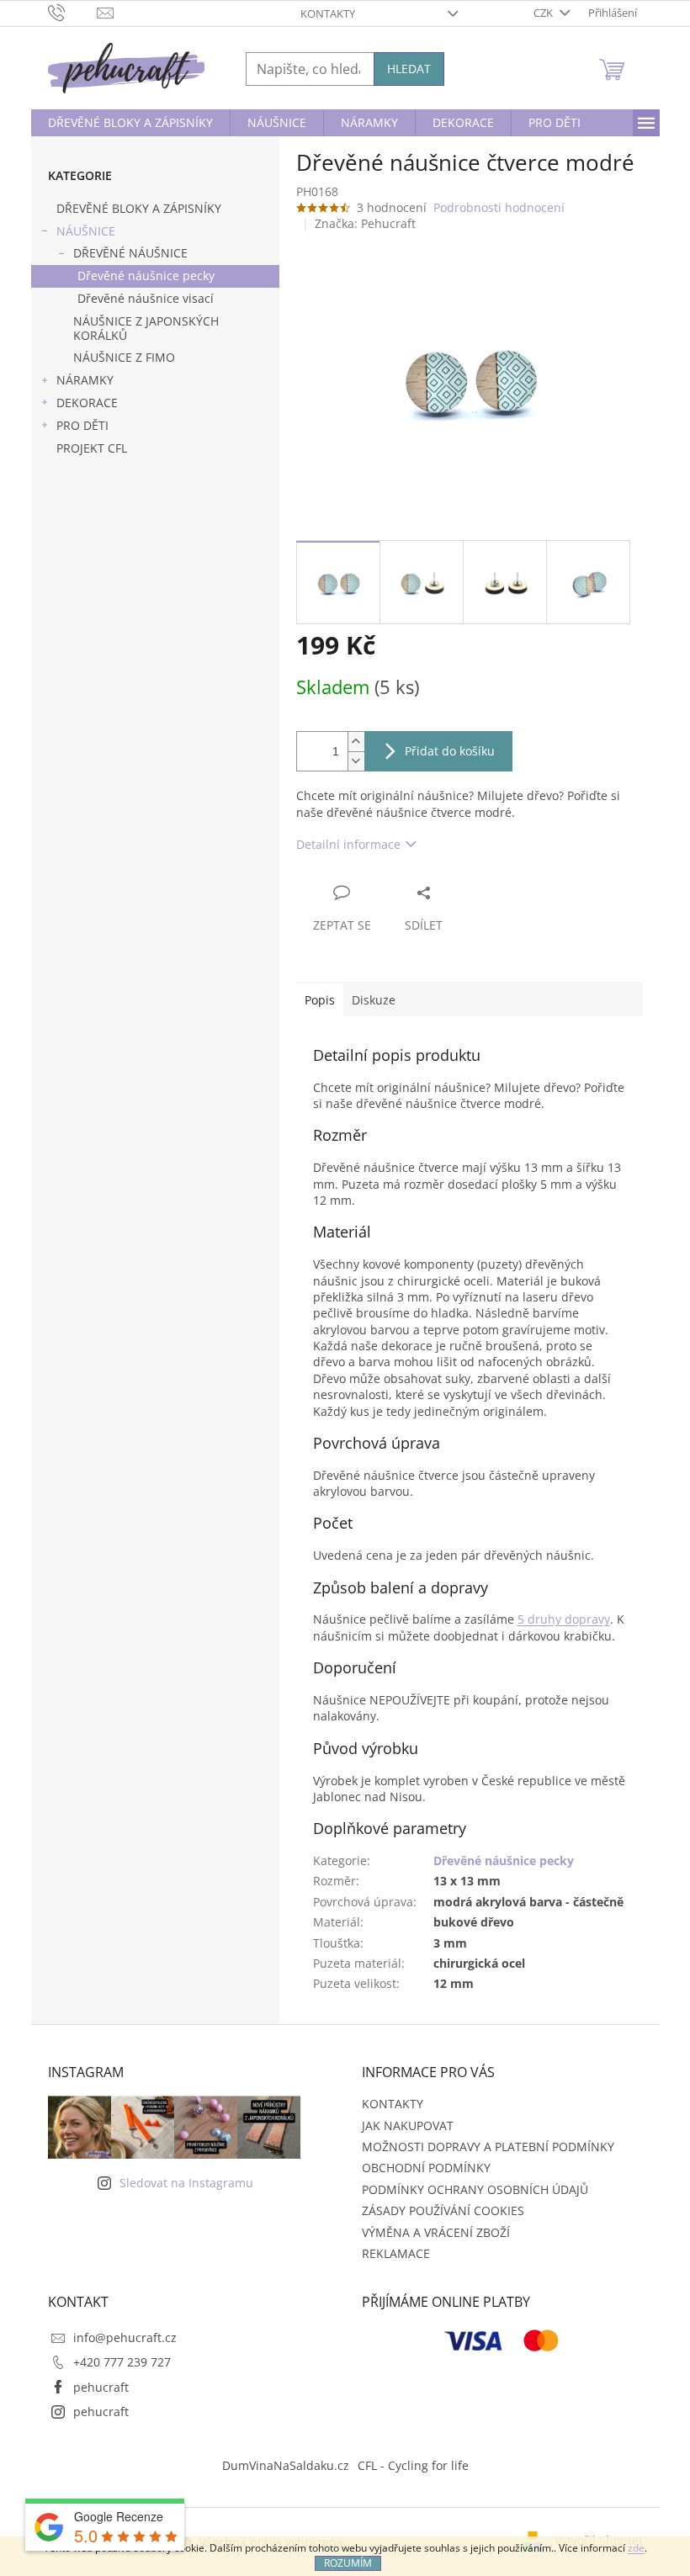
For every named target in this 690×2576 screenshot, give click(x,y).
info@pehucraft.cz (125, 2337)
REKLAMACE (396, 2253)
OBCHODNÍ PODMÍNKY (426, 2168)
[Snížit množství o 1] (356, 761)
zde (636, 2548)
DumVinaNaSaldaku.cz (286, 2465)
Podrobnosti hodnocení (499, 207)
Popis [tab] (320, 1000)
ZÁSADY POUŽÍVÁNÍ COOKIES (443, 2210)
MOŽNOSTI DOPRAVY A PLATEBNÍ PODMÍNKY (488, 2147)
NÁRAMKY (85, 380)
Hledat (409, 69)
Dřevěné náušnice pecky (146, 276)
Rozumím (348, 2563)
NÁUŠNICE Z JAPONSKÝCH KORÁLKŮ (146, 328)
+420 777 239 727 (122, 2362)
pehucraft (101, 2387)
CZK (544, 13)
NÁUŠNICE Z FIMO (124, 357)
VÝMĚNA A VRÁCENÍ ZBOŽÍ (436, 2232)
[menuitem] (130, 123)
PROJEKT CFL (92, 448)
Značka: (365, 223)
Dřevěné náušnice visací (146, 298)
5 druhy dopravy (564, 1619)
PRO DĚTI (82, 425)
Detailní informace (348, 844)
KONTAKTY (328, 13)
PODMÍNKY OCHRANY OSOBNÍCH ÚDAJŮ (475, 2189)
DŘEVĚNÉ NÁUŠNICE (130, 253)
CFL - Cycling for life (413, 2465)
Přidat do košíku (450, 751)
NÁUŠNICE (86, 231)
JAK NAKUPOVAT (408, 2125)
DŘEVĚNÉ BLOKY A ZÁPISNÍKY (139, 208)
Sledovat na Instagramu (186, 2183)
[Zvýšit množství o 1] (356, 742)
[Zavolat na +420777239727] (73, 12)
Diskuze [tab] (374, 1000)
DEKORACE (87, 403)
